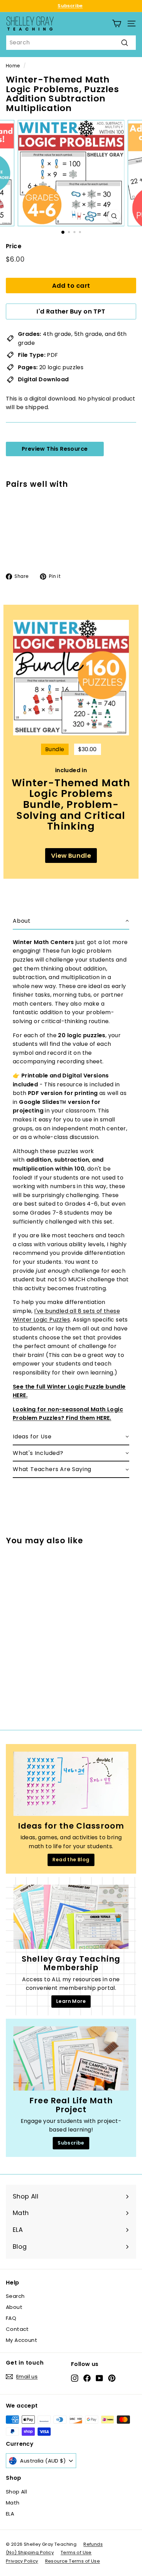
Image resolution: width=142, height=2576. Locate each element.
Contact (17, 2329)
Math (13, 2503)
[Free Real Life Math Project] (71, 2059)
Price (14, 246)
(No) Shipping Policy (30, 2552)
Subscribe (70, 6)
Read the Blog (71, 1860)
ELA (10, 2514)
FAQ (11, 2318)
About (14, 2307)
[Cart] (117, 24)
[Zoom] (114, 216)
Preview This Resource (55, 449)
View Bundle (71, 856)
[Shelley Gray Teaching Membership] (71, 1917)
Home (13, 66)
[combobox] (71, 43)
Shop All (16, 2492)
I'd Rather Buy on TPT (71, 311)
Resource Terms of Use (73, 2561)
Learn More (71, 2001)
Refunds (93, 2544)
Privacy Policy (22, 2561)
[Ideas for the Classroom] (71, 1784)
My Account (22, 2340)
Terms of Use (76, 2552)
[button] (71, 921)
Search (15, 2296)
